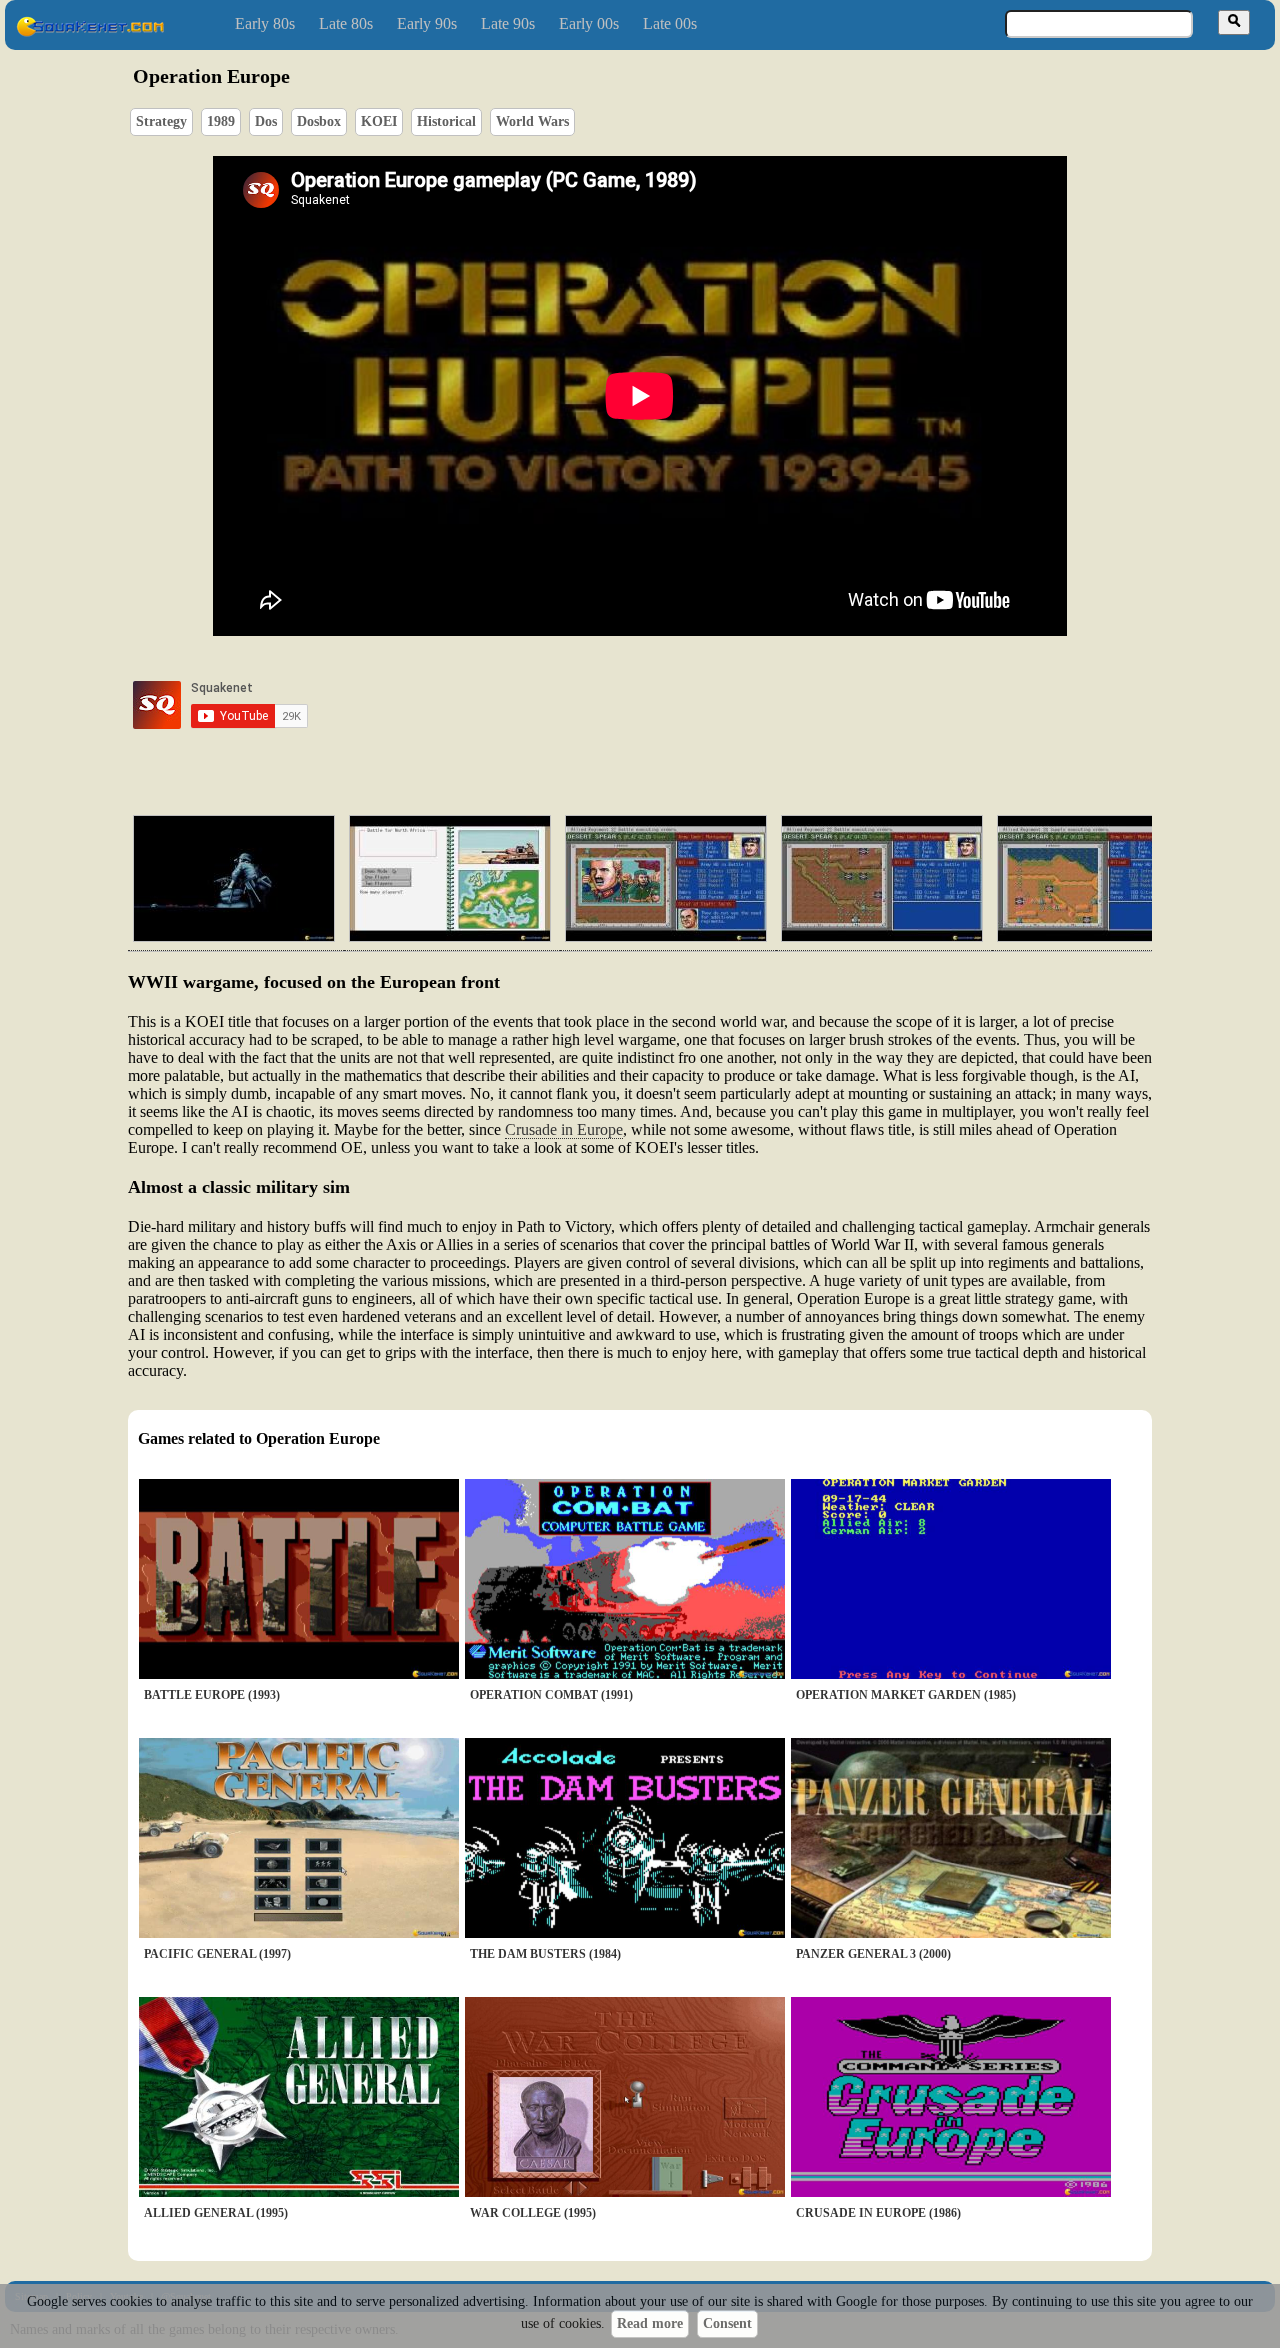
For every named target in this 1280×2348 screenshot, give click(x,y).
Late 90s (508, 23)
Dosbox (319, 121)
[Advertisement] (697, 705)
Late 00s (670, 23)
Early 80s (265, 23)
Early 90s (427, 23)
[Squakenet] (90, 32)
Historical (446, 121)
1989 (221, 121)
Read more (650, 2323)
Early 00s (589, 23)
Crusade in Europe (564, 1129)
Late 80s (346, 23)
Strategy (161, 121)
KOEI (379, 121)
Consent (727, 2323)
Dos (266, 121)
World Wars (532, 121)
